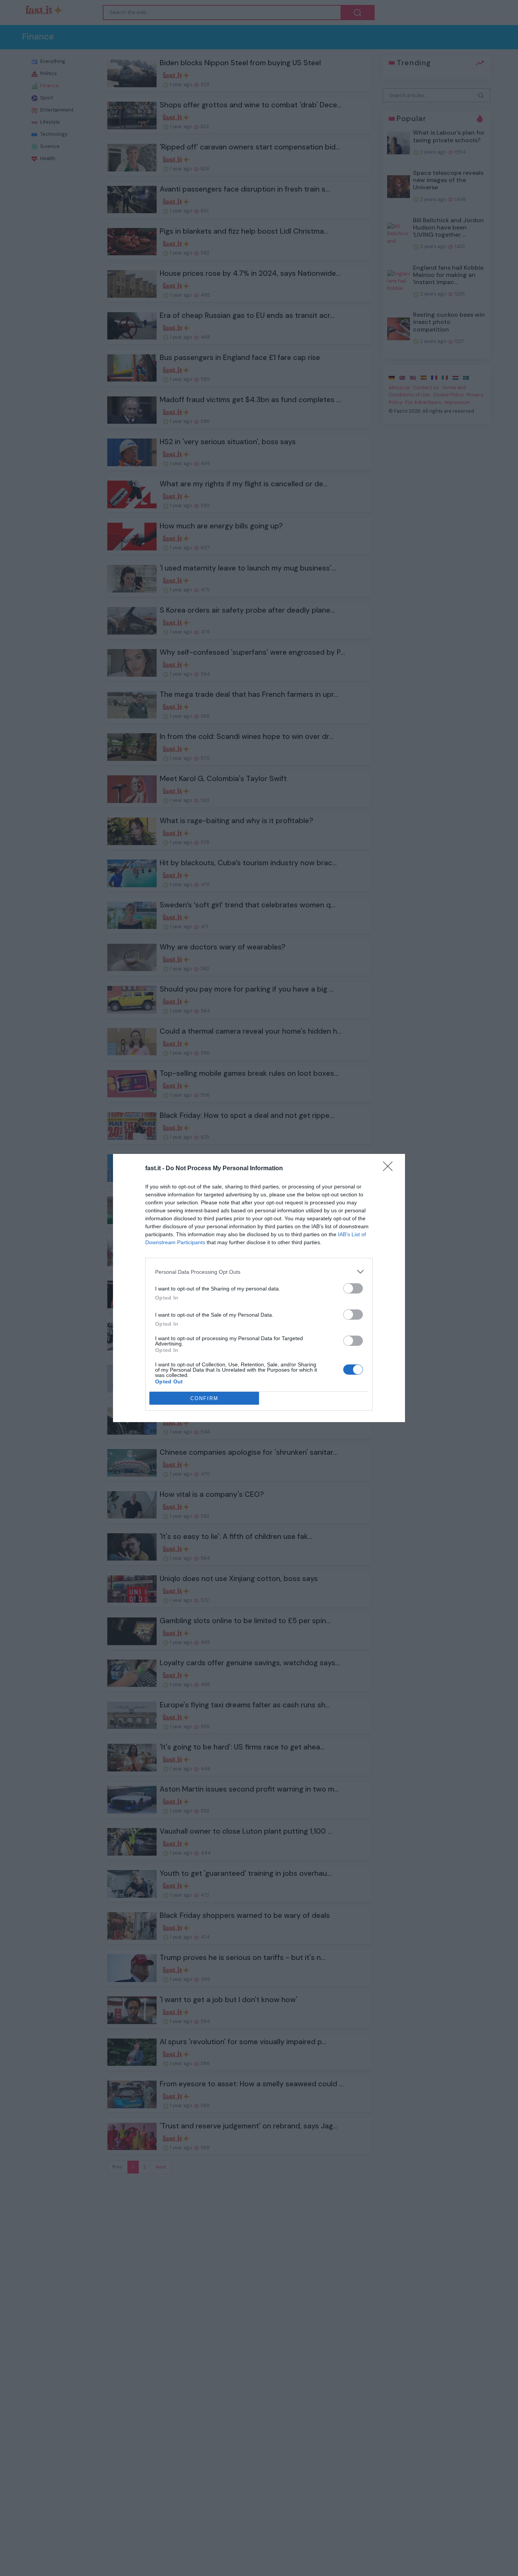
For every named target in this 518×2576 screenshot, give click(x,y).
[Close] (390, 1169)
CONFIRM (204, 1398)
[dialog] (259, 1288)
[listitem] (259, 1272)
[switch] (353, 1288)
